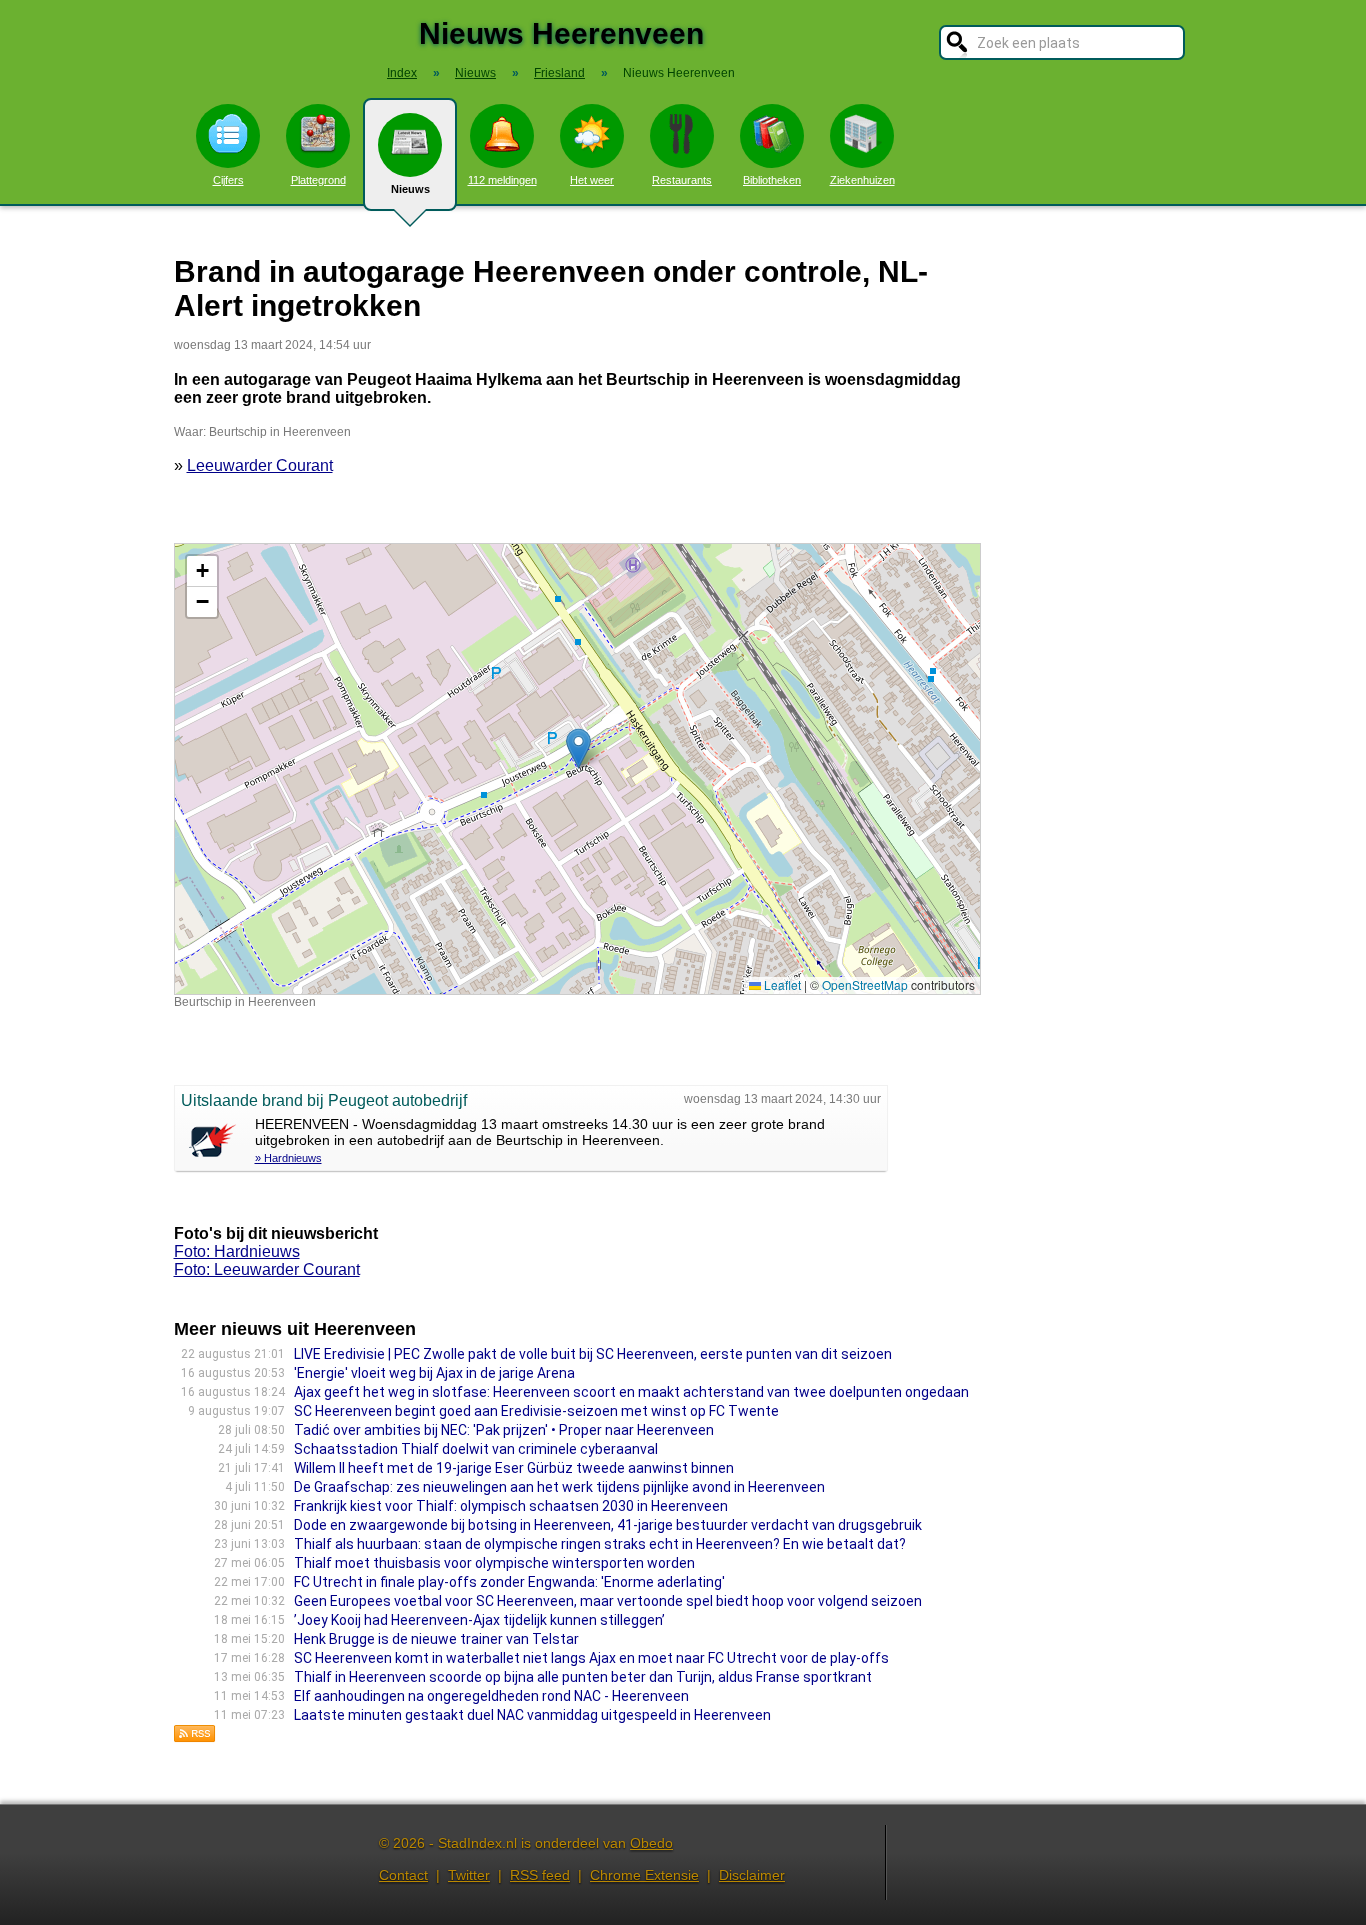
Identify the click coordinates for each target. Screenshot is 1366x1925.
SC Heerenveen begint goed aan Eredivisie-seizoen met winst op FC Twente (536, 1411)
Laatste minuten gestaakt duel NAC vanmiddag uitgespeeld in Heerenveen (532, 1715)
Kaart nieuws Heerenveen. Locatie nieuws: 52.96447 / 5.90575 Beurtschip (575, 768)
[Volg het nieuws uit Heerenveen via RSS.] (195, 1737)
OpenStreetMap (865, 984)
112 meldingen (502, 180)
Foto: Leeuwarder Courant (267, 1269)
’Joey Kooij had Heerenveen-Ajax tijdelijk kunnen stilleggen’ (479, 1620)
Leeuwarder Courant (260, 465)
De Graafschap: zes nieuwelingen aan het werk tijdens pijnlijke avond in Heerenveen (559, 1487)
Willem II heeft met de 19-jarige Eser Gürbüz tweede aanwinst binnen (514, 1468)
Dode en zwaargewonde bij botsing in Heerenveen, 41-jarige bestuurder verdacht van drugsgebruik (608, 1525)
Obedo (651, 1843)
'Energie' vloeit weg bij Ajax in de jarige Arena (434, 1373)
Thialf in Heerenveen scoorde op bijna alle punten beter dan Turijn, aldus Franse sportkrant (583, 1677)
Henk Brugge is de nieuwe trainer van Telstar (436, 1639)
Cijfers (228, 180)
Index (402, 73)
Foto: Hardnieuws (237, 1251)
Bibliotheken (772, 180)
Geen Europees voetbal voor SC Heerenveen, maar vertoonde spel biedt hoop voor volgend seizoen (608, 1601)
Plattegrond (318, 180)
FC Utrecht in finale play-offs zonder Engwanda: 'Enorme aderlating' (509, 1582)
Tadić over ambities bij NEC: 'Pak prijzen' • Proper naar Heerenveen (504, 1430)
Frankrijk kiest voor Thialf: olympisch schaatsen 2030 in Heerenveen (511, 1506)
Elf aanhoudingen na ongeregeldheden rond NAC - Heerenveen (491, 1696)
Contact (403, 1875)
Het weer (592, 180)
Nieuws (410, 189)
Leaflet (781, 984)
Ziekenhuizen (862, 180)
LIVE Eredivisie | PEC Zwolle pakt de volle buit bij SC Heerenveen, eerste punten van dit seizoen (593, 1354)
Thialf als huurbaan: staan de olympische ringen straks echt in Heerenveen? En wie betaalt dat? (600, 1544)
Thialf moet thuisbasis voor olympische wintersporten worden (494, 1563)
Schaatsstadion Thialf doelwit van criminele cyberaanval (476, 1449)
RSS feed (540, 1875)
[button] (578, 748)
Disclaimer (752, 1875)
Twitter (469, 1875)
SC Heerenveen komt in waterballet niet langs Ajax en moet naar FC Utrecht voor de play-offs (591, 1658)
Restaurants (682, 180)
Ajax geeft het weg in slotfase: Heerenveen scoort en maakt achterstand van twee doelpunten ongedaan (631, 1392)
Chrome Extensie (644, 1875)
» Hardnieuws (288, 1158)
